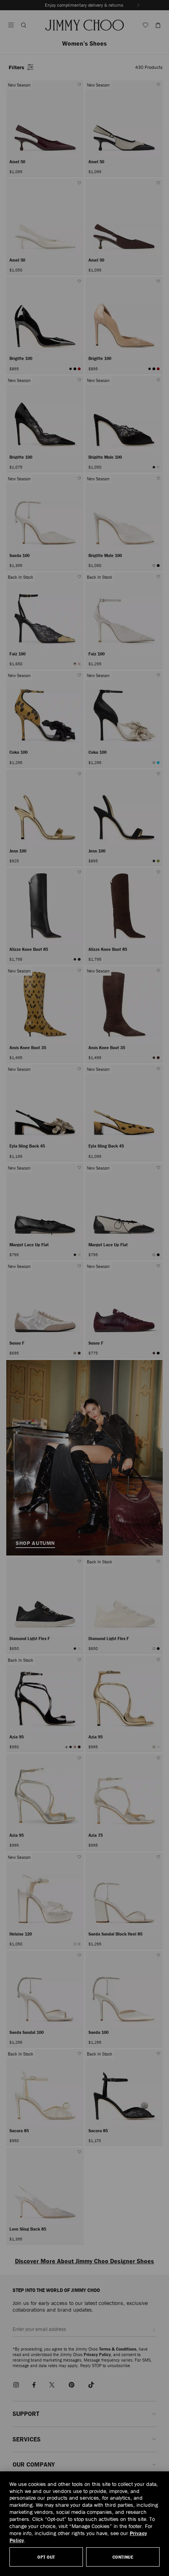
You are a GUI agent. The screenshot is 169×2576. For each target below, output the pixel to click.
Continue (123, 2557)
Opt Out (46, 2557)
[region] (84, 2524)
